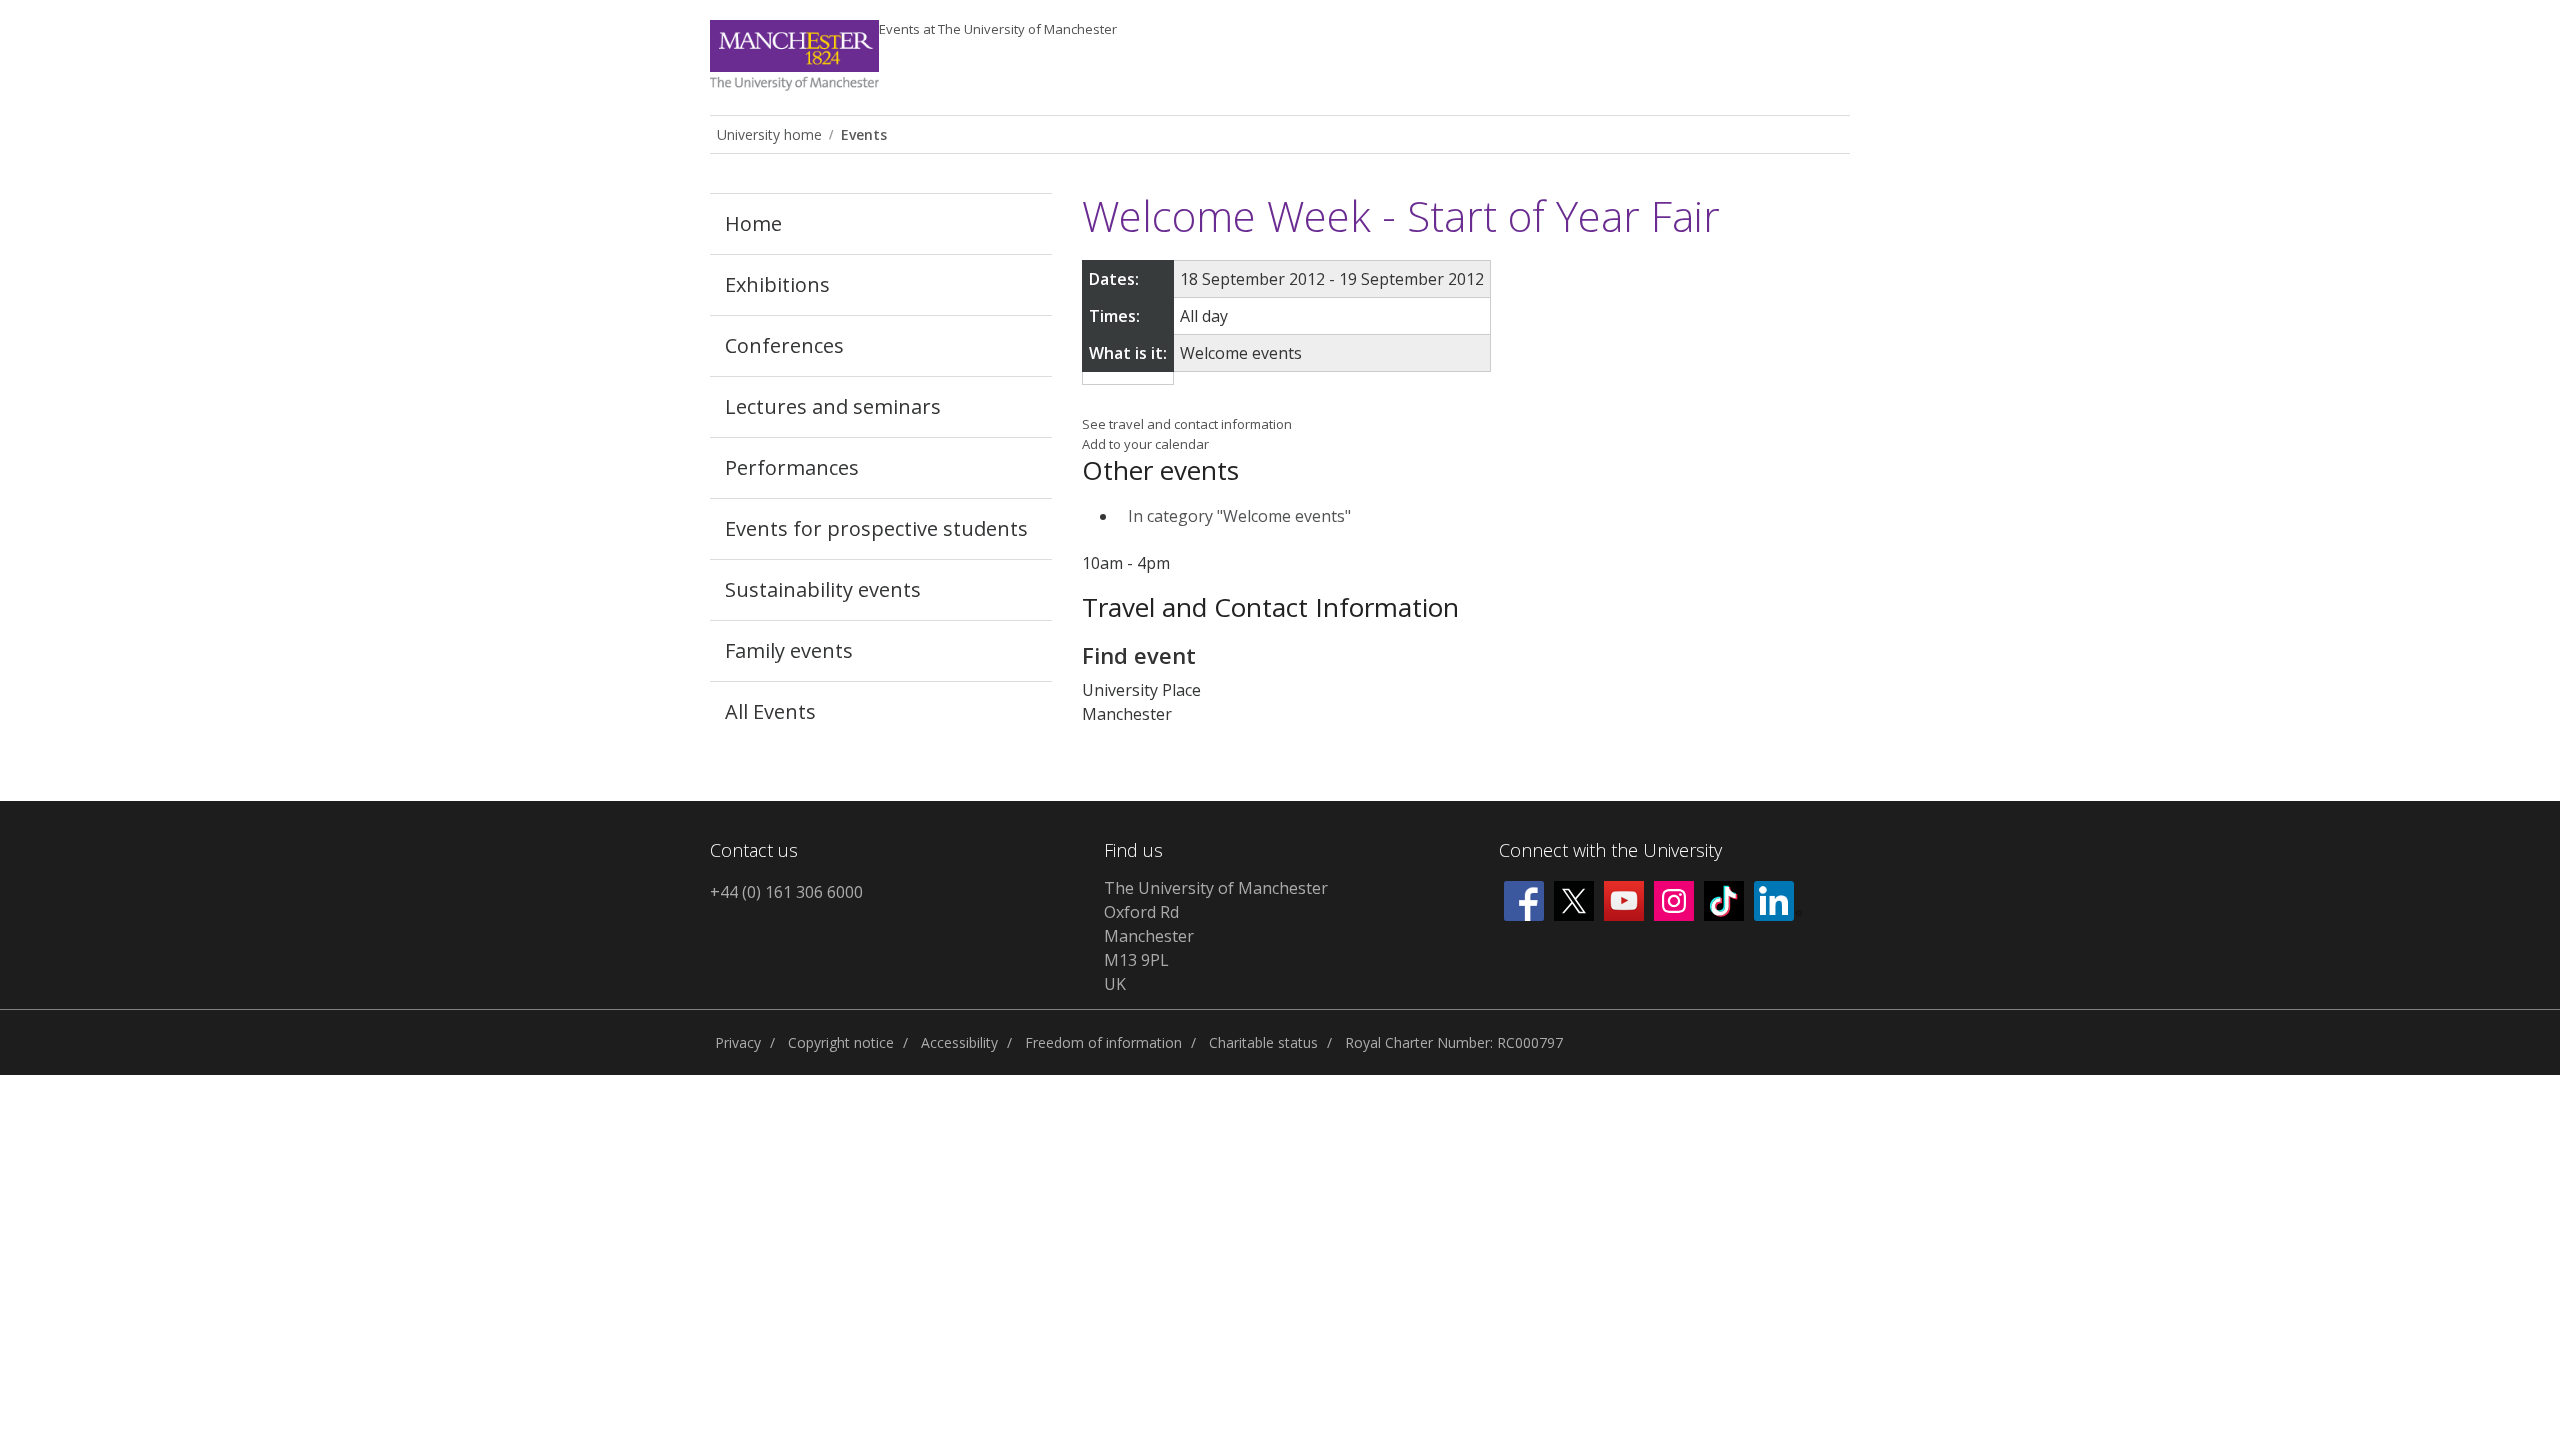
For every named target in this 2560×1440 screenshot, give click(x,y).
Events (998, 29)
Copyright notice (841, 1042)
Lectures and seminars (833, 406)
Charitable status (1263, 1042)
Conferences (784, 345)
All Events (770, 711)
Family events (789, 650)
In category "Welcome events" (1239, 516)
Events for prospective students (876, 528)
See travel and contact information (1187, 424)
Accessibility (959, 1042)
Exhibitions (777, 284)
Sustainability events (823, 589)
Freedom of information (1103, 1042)
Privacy (738, 1042)
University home (769, 134)
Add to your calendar (1145, 444)
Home (753, 223)
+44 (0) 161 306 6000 (786, 892)
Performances (792, 467)
